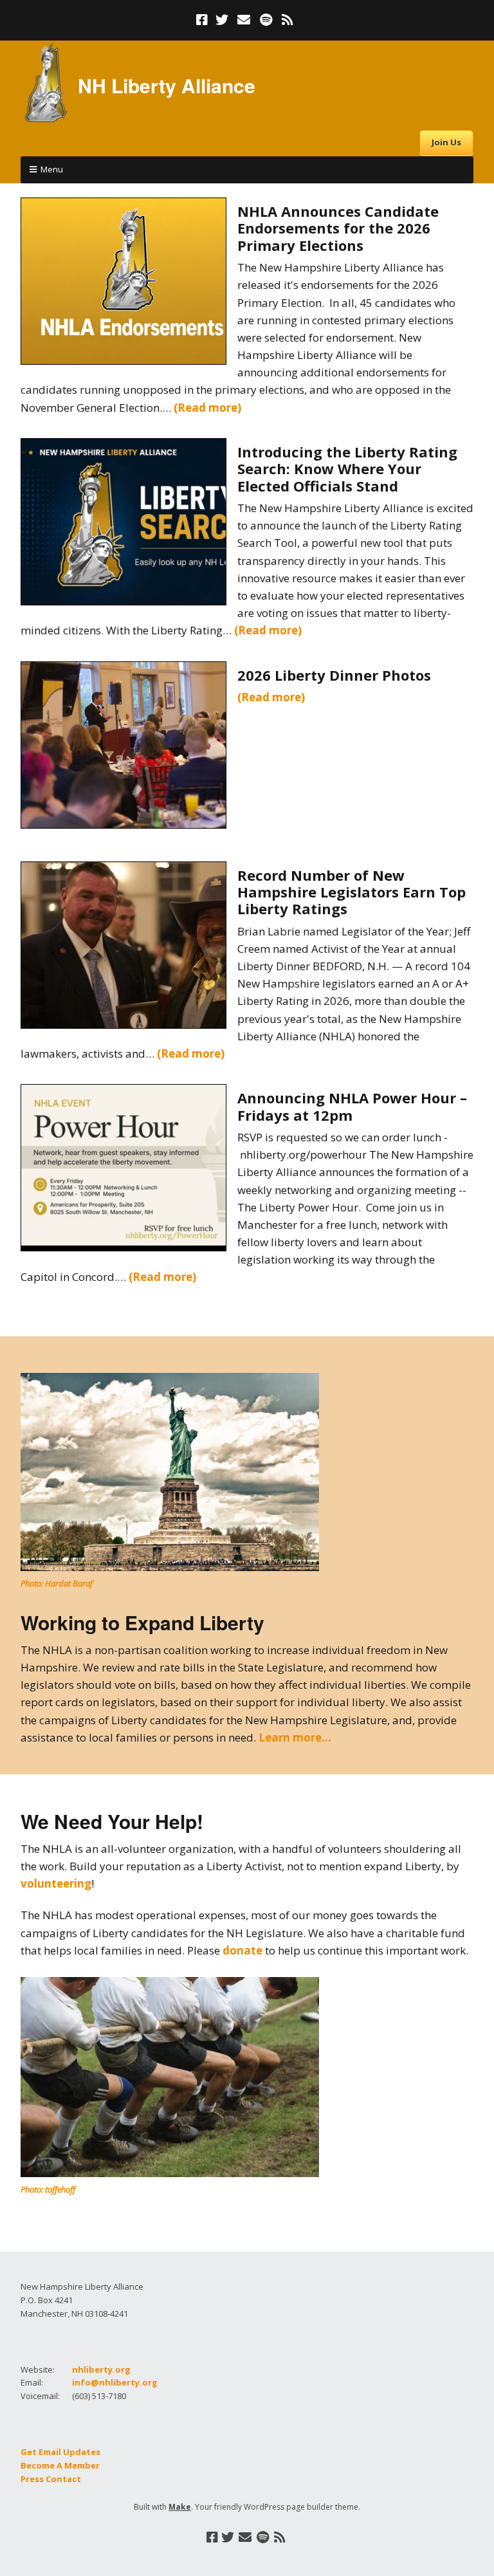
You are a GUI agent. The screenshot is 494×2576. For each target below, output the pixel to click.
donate (242, 1950)
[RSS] (288, 20)
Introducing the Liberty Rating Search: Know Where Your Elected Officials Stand (347, 469)
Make (180, 2507)
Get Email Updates (60, 2452)
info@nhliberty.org (115, 2382)
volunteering (56, 1883)
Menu (52, 169)
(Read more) (207, 408)
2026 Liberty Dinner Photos (334, 675)
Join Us (446, 142)
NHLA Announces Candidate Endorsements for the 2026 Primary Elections (338, 228)
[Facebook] (203, 20)
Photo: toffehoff (48, 2189)
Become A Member (60, 2465)
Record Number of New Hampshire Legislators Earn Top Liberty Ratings (352, 892)
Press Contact (51, 2479)
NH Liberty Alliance (167, 85)
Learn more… (295, 1737)
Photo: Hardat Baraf (57, 1583)
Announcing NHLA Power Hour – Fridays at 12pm (352, 1106)
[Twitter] (222, 20)
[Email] (244, 20)
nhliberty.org (101, 2369)
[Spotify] (266, 20)
